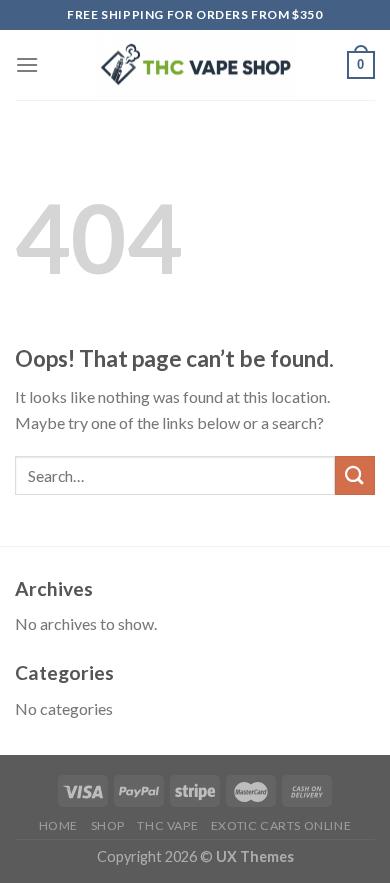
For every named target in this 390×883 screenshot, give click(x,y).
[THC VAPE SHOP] (195, 65)
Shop (108, 825)
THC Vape (167, 825)
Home (58, 825)
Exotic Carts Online (281, 825)
